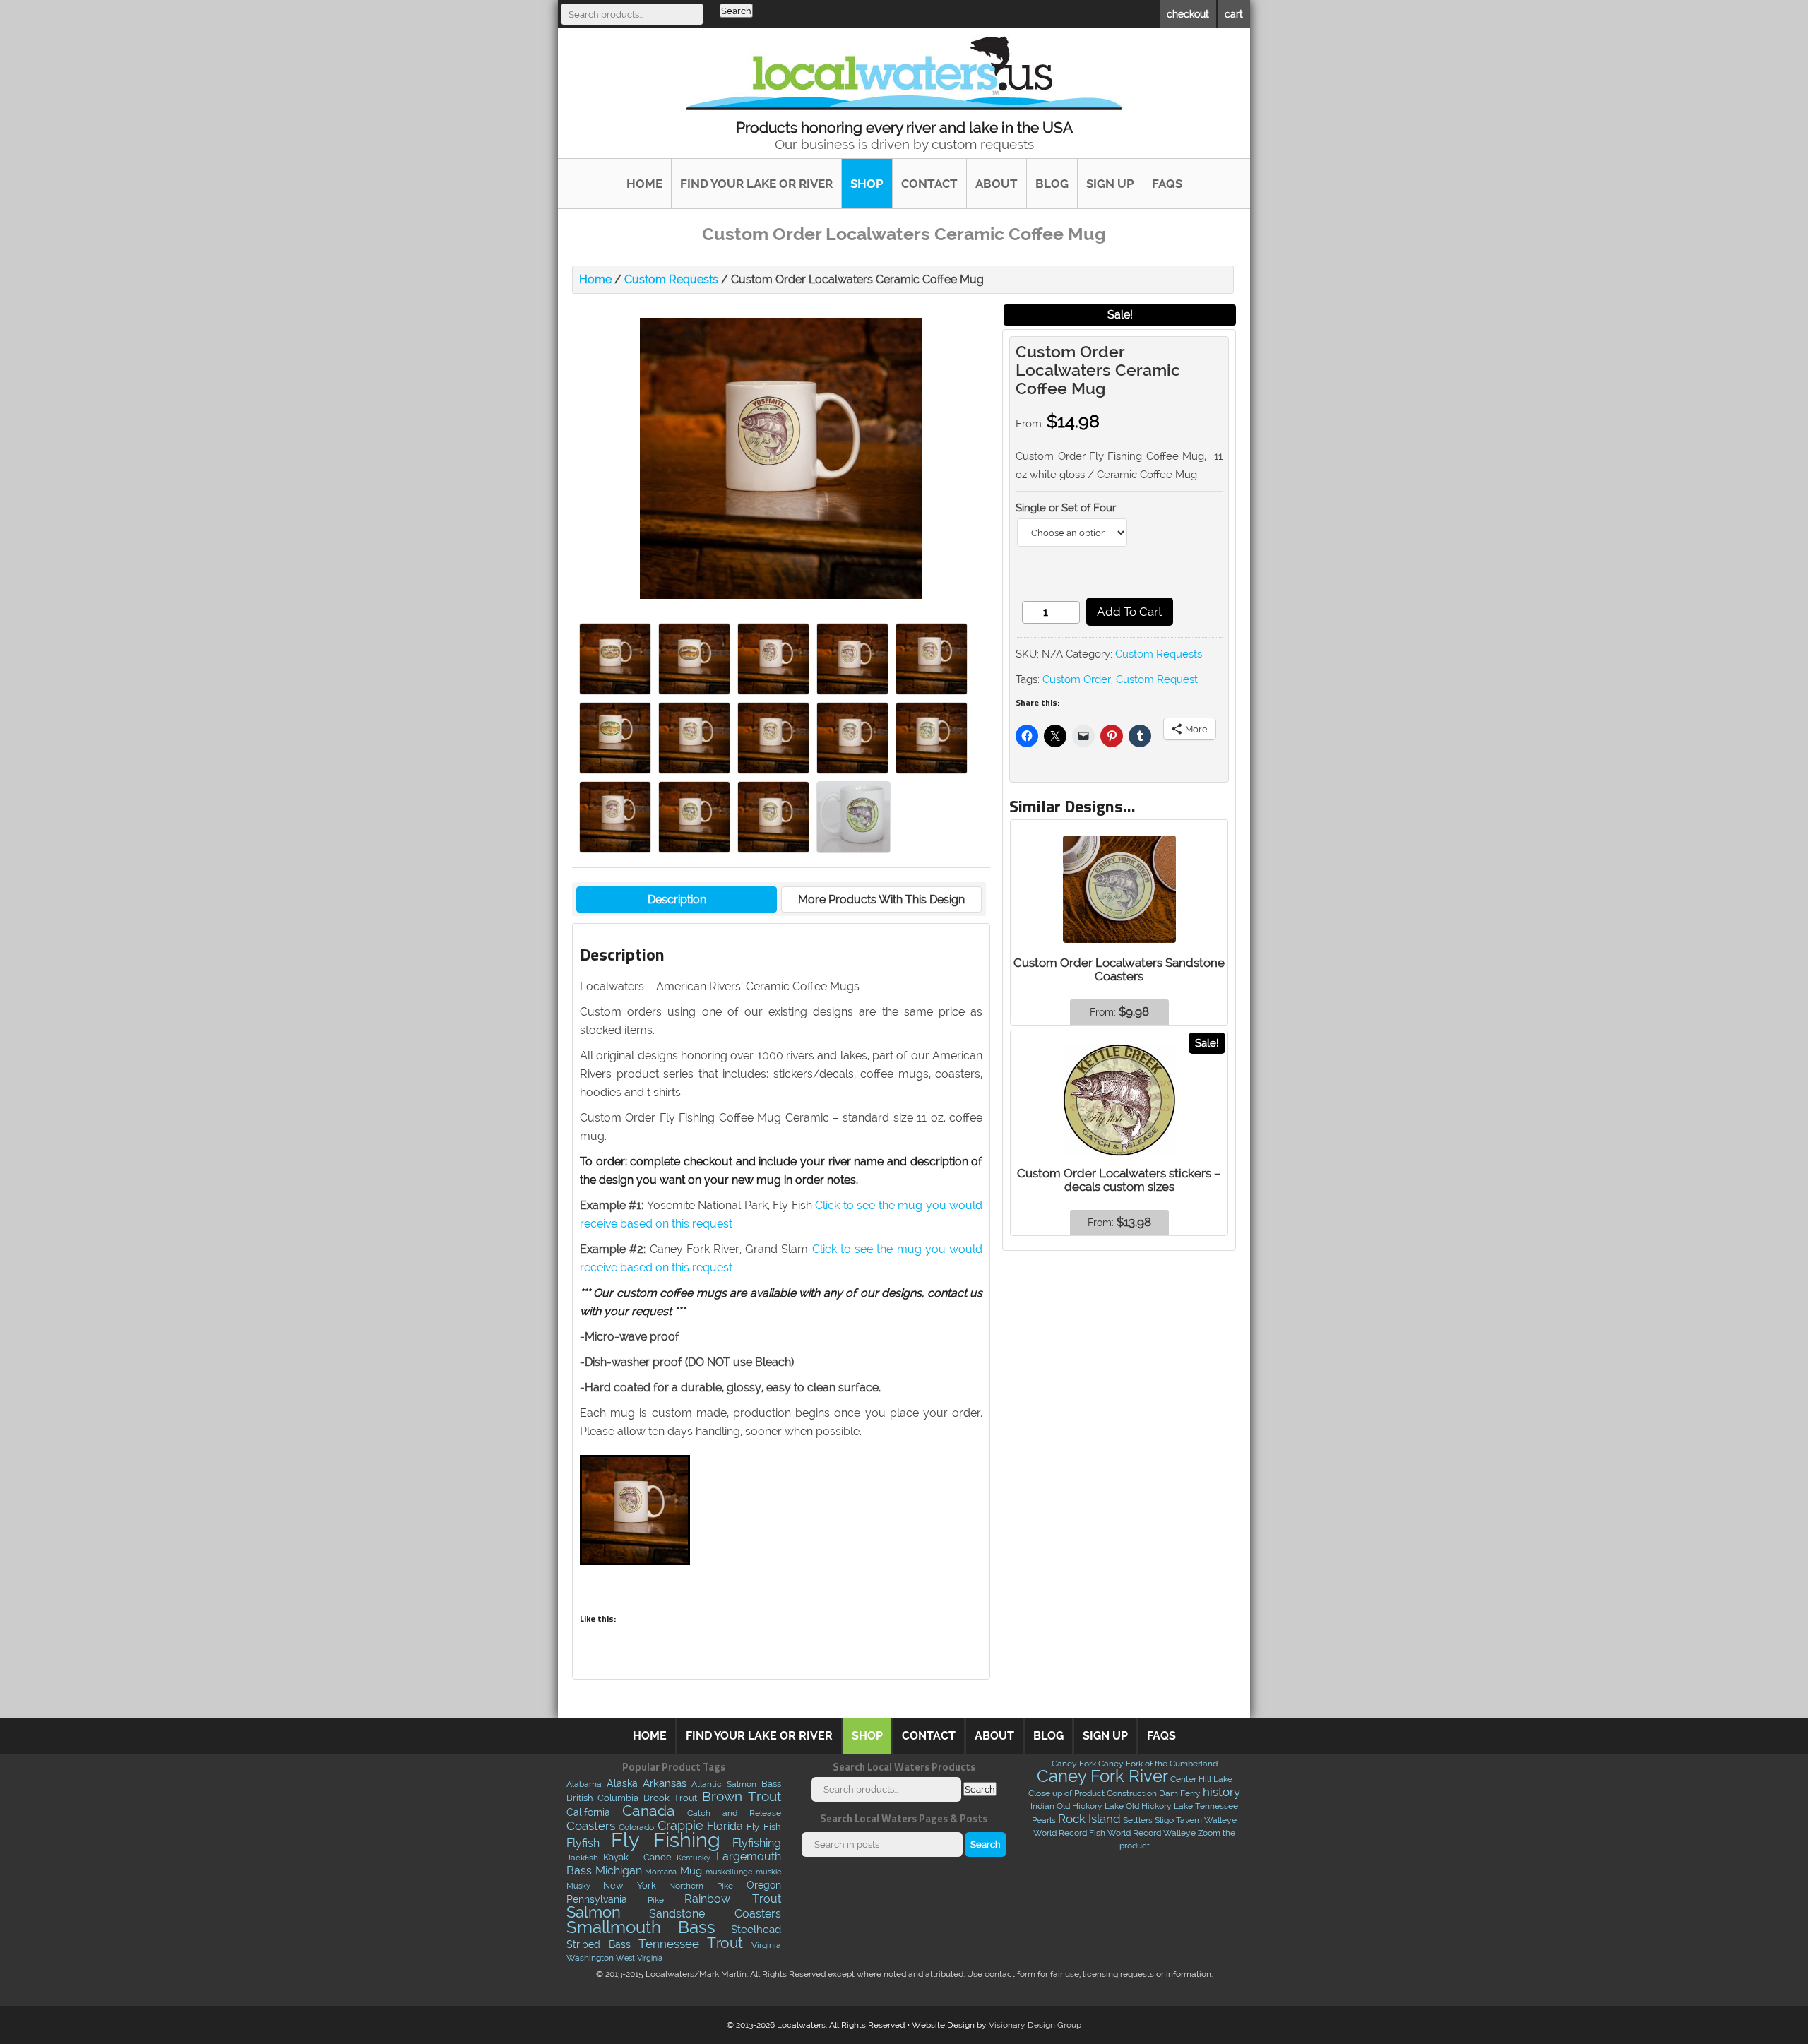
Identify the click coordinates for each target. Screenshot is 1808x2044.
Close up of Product (1066, 1793)
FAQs (1167, 184)
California (588, 1812)
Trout (725, 1943)
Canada (649, 1811)
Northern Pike (701, 1885)
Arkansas (665, 1783)
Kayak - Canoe (637, 1857)
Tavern (1189, 1820)
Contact (929, 184)
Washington (590, 1958)
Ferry (1190, 1793)
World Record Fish (1069, 1833)
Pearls (1044, 1820)
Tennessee (669, 1944)
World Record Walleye (1152, 1833)
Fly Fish (763, 1827)
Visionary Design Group (1035, 2025)
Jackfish (582, 1858)
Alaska (622, 1783)
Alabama (584, 1784)
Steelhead (756, 1930)
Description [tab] (677, 899)
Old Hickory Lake (1090, 1806)
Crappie (680, 1826)
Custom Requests (671, 279)
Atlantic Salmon (724, 1784)
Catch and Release (734, 1813)
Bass (771, 1784)
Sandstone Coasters (715, 1913)
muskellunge (729, 1872)
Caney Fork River (1102, 1776)
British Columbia (603, 1798)
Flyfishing (757, 1843)
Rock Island (1089, 1819)
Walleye (1220, 1820)
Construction (1132, 1793)
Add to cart (1130, 612)
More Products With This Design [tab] (881, 899)
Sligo (1164, 1820)
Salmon (594, 1912)
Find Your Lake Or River (756, 184)
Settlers (1138, 1820)
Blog (1052, 184)
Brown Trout (742, 1796)
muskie (768, 1872)
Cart (1234, 14)
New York (630, 1885)
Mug (691, 1871)
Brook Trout (671, 1798)
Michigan (619, 1871)
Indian (1042, 1806)
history (1221, 1792)
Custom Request (1157, 679)
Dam (1168, 1793)
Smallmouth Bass (641, 1927)
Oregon (764, 1885)
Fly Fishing (666, 1840)
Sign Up (1110, 184)
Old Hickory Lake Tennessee (1182, 1806)
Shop (867, 184)
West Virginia (639, 1958)
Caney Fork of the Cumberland (1158, 1764)
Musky (578, 1886)
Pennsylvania (597, 1899)
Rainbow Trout (732, 1899)
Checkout (1188, 14)
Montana (661, 1872)
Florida (725, 1826)
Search (736, 11)
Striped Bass (599, 1944)
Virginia (766, 1945)
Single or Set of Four (1066, 508)
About (997, 184)
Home (644, 184)
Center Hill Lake (1201, 1779)
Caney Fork (1074, 1764)
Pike (656, 1900)
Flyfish (583, 1843)
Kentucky (694, 1858)
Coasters (591, 1826)
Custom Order (1077, 679)
